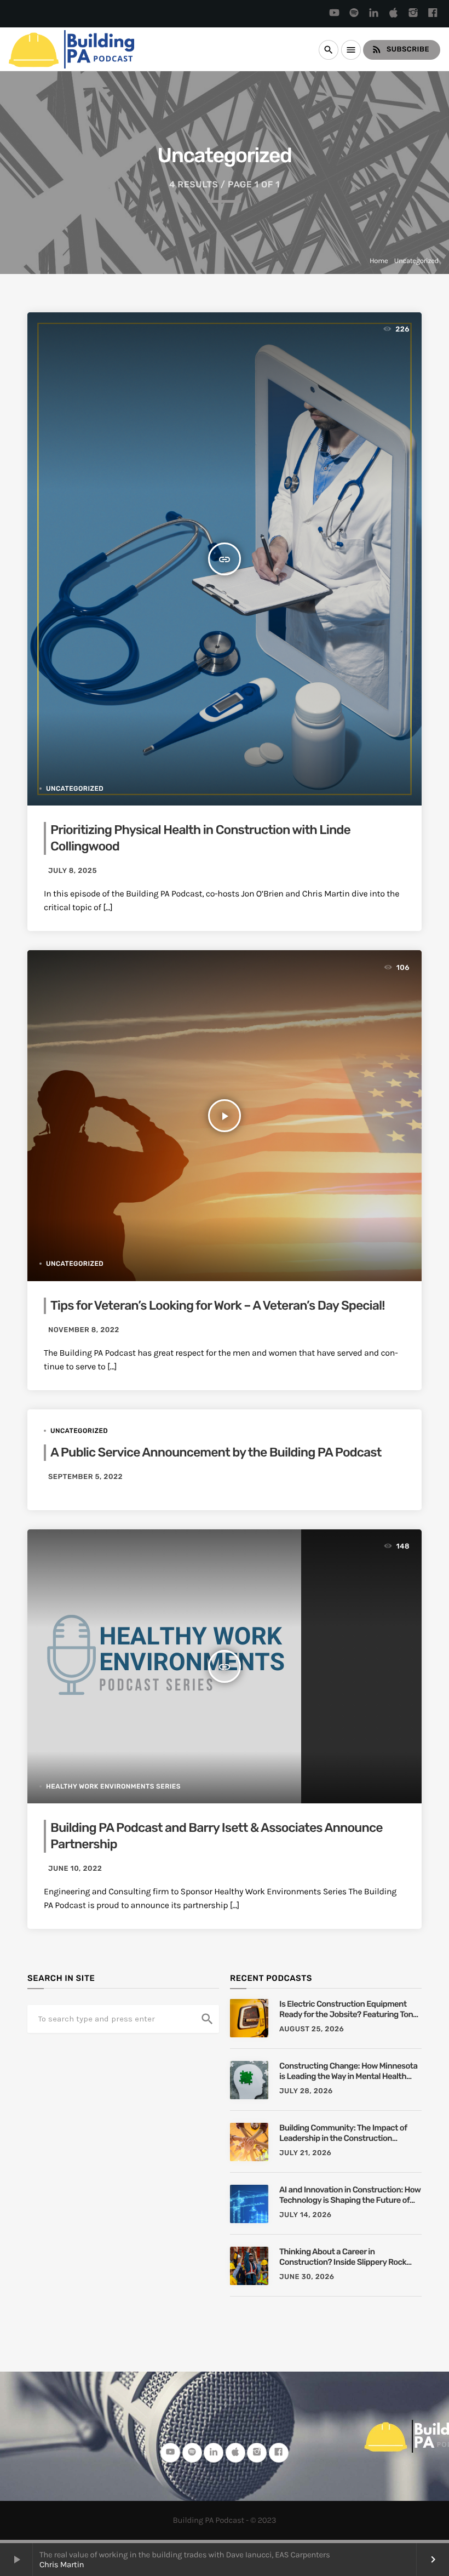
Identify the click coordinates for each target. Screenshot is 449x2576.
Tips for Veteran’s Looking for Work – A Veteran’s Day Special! (217, 1305)
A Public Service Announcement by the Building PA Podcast (216, 1452)
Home (379, 261)
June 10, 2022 (75, 1869)
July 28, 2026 (306, 2091)
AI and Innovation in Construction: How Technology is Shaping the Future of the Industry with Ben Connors (350, 2195)
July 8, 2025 (73, 871)
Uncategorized (416, 261)
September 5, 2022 (85, 1477)
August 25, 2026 (312, 2029)
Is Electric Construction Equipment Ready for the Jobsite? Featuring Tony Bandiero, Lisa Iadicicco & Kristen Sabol (350, 2010)
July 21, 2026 (305, 2153)
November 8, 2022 (84, 1330)
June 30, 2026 (307, 2277)
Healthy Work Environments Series (113, 1786)
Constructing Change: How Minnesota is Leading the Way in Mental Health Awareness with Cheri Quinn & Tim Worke (348, 2072)
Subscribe (400, 49)
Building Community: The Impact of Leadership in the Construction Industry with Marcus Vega (343, 2134)
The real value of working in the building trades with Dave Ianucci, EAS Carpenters (185, 2555)
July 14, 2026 (306, 2215)
